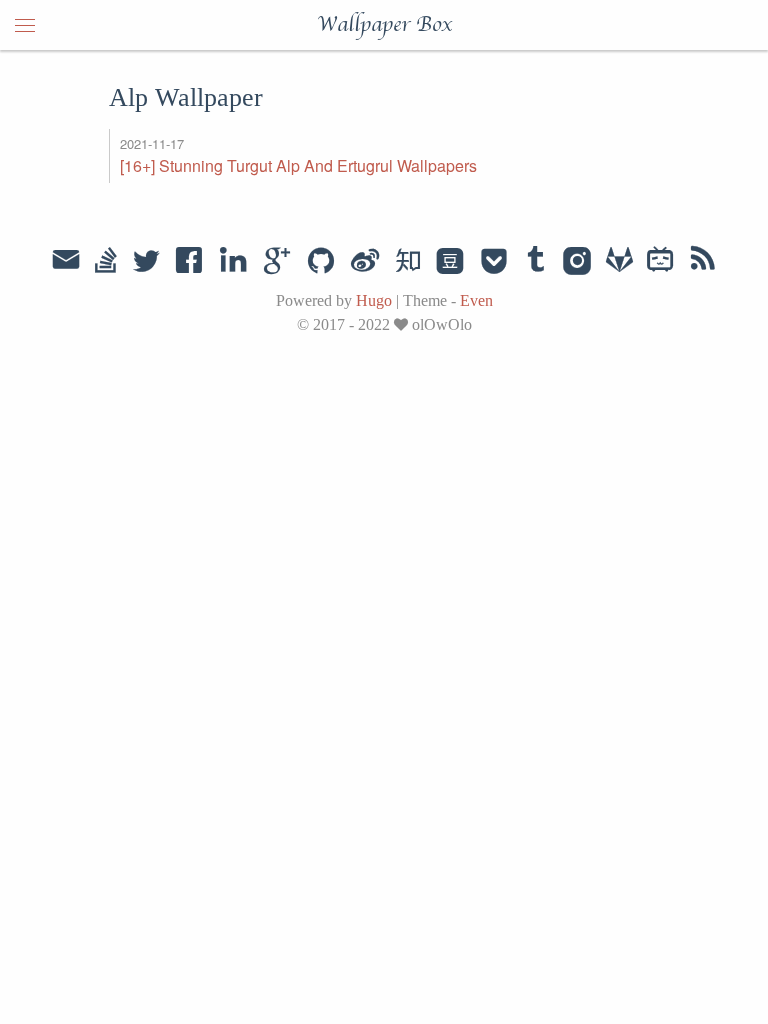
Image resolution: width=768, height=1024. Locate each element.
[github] (321, 262)
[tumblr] (536, 262)
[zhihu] (407, 262)
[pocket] (494, 262)
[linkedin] (233, 262)
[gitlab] (619, 262)
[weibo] (365, 262)
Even (476, 300)
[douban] (450, 262)
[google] (277, 262)
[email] (66, 262)
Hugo (374, 300)
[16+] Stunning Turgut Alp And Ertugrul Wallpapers (298, 165)
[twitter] (146, 262)
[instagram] (577, 262)
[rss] (703, 262)
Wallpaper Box (384, 25)
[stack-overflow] (106, 262)
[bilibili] (660, 262)
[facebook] (189, 262)
